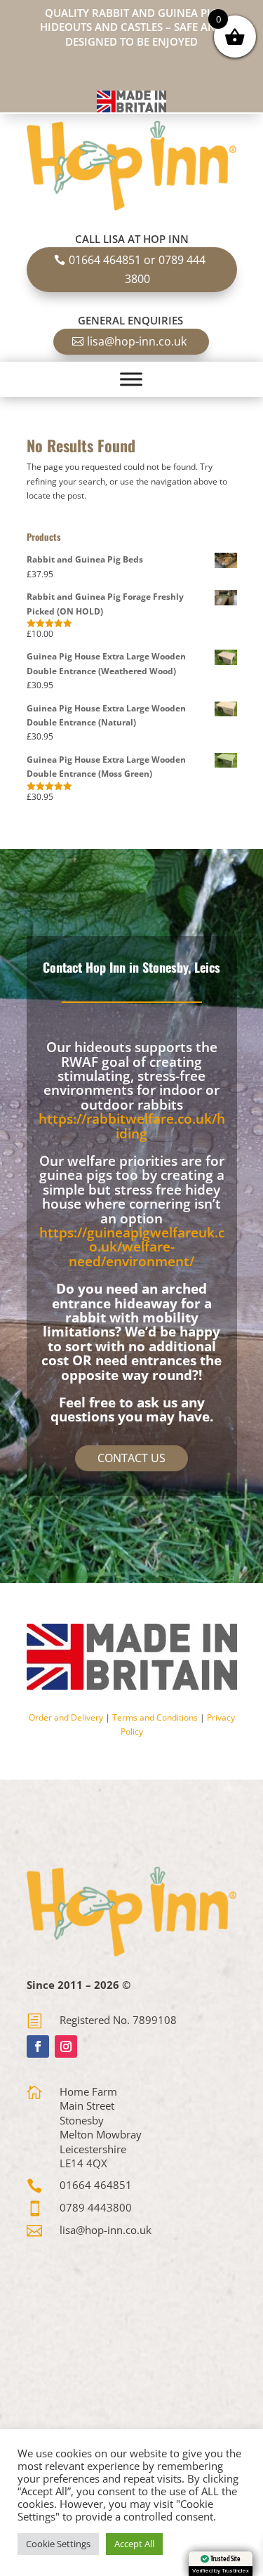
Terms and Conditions (155, 1717)
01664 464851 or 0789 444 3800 (137, 269)
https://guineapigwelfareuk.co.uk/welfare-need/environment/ (132, 1247)
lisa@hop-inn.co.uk (137, 341)
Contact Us (131, 1458)
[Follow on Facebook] (38, 2046)
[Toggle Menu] (131, 380)
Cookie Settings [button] (58, 2544)
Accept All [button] (134, 2544)
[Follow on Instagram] (66, 2046)
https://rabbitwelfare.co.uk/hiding (132, 1126)
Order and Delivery (66, 1717)
